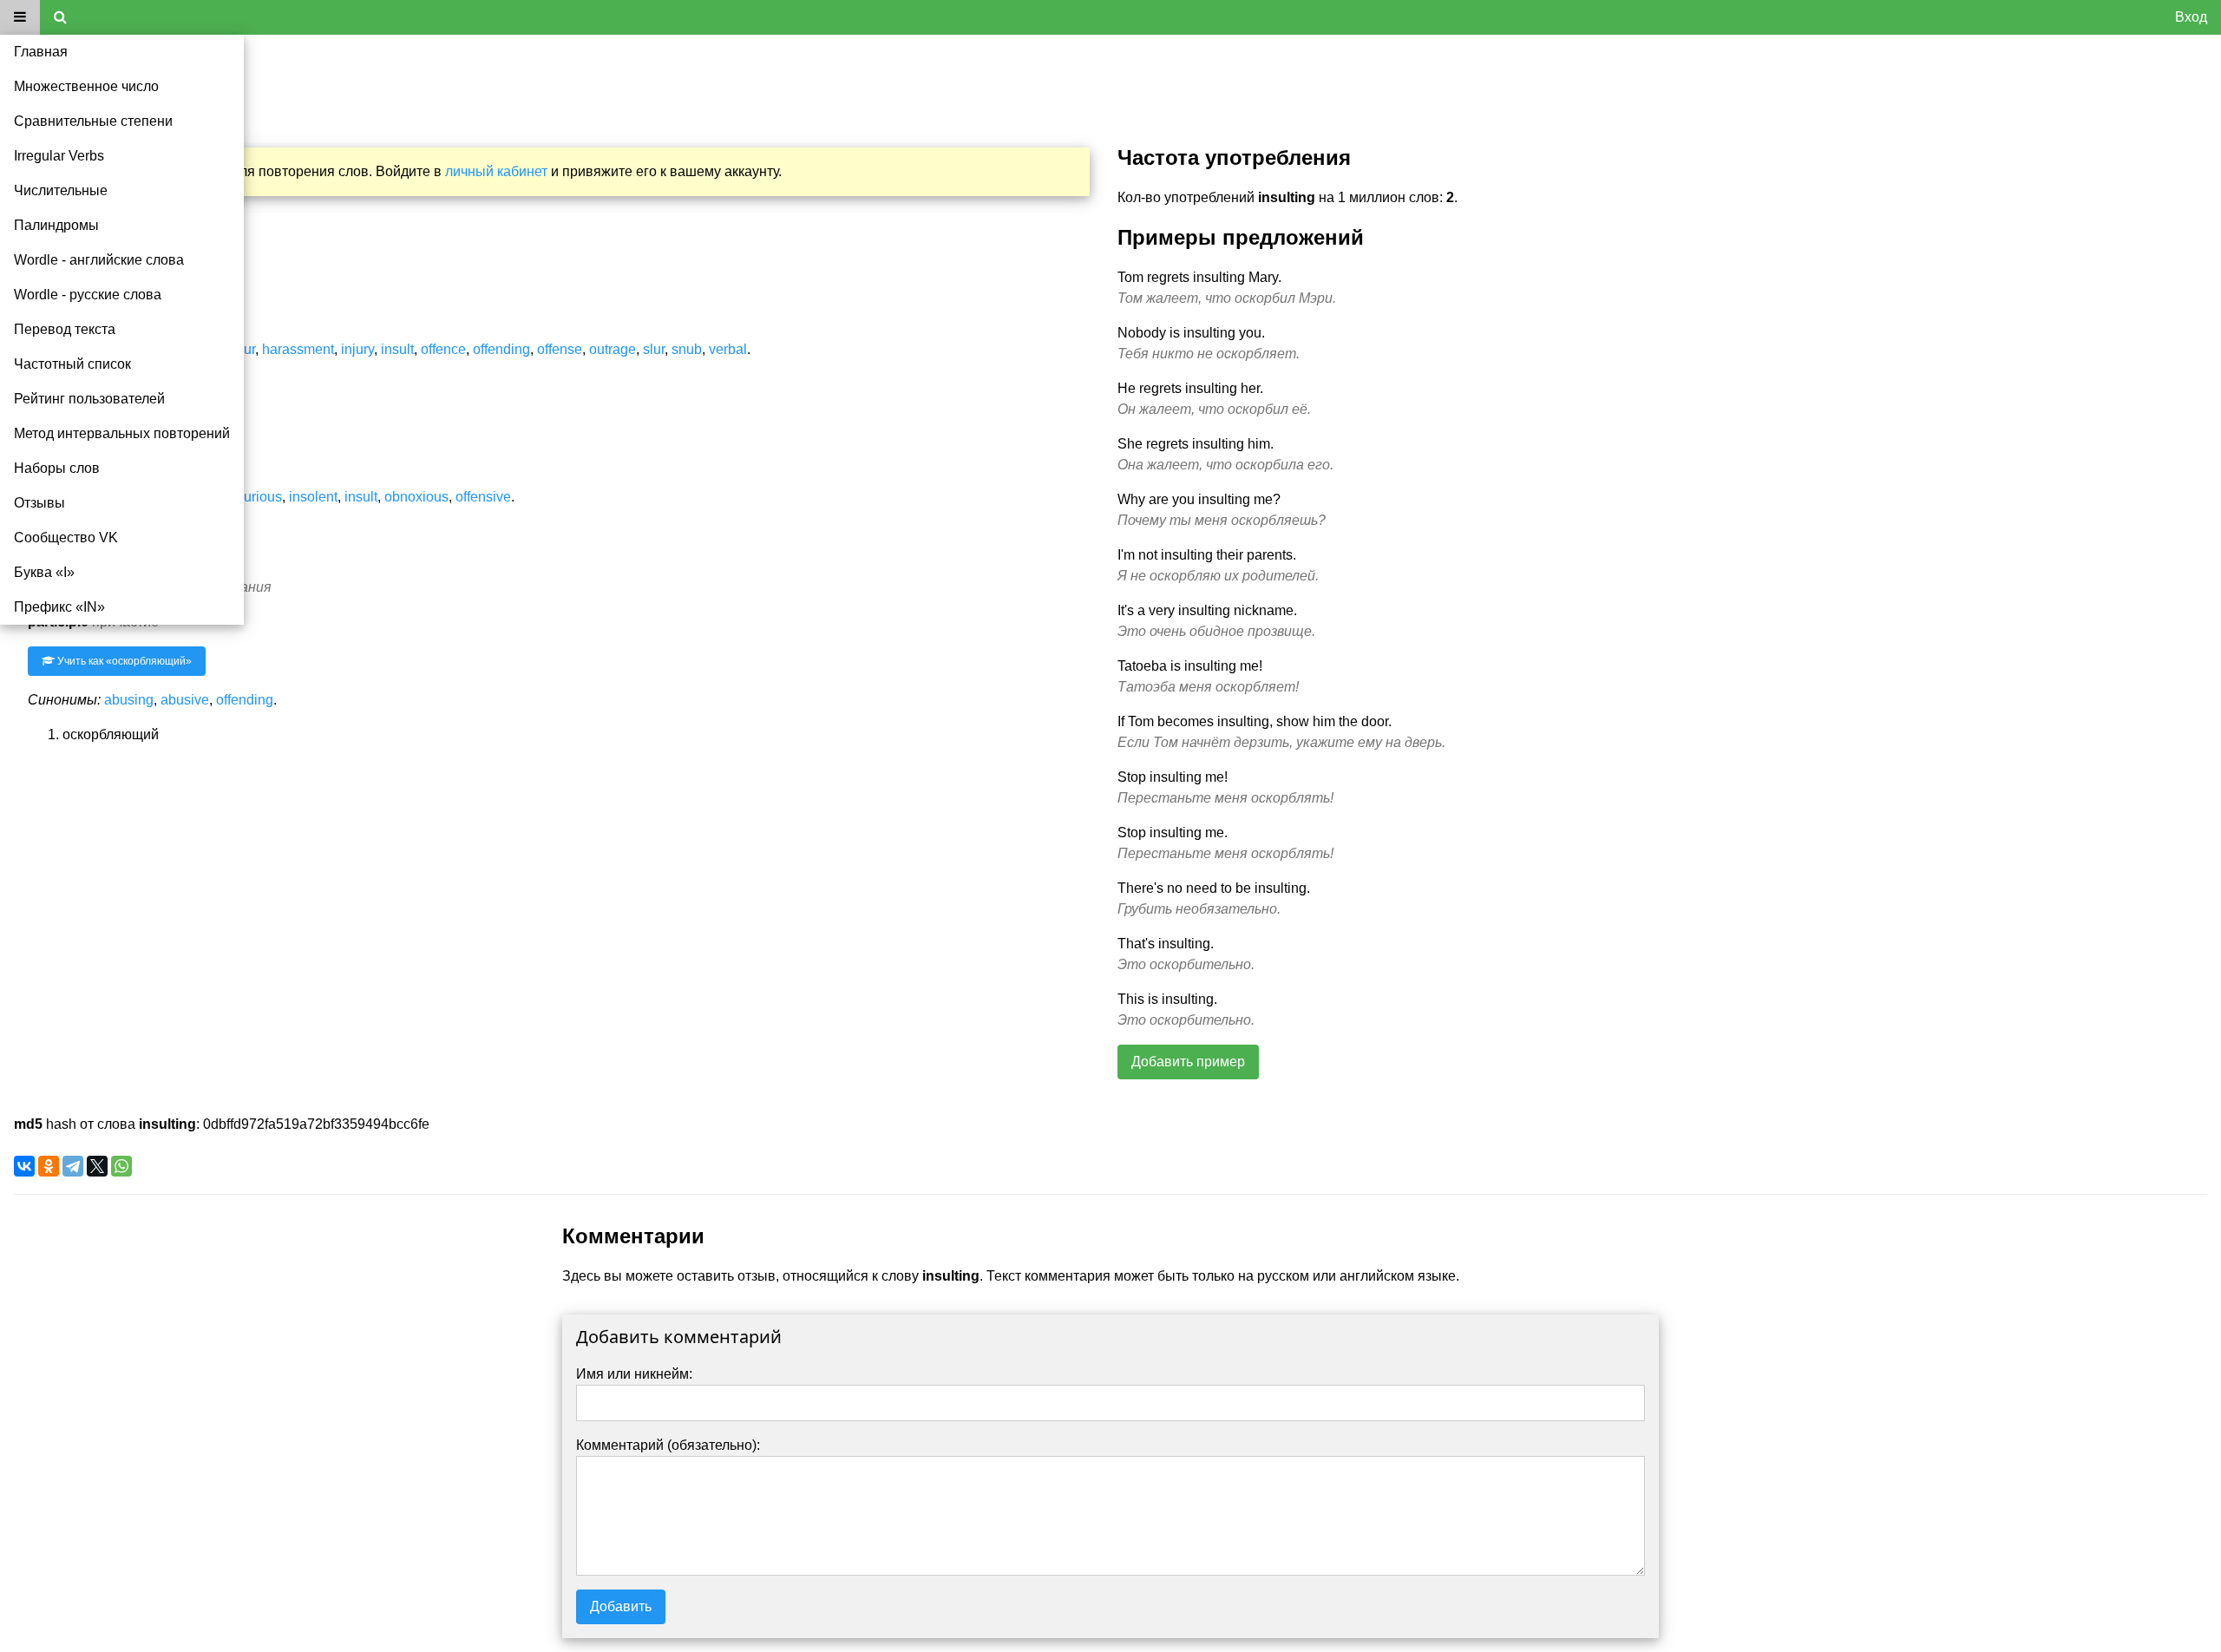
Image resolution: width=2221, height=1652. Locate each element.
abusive (185, 700)
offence (443, 349)
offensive (483, 497)
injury (357, 349)
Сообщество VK (66, 538)
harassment (298, 349)
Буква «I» (44, 572)
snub (687, 349)
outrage (613, 349)
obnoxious (416, 497)
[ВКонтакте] (24, 1166)
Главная (41, 52)
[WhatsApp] (121, 1166)
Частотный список (72, 364)
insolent (313, 497)
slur (654, 349)
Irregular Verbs (59, 156)
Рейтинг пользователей (89, 399)
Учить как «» (123, 661)
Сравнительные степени (93, 121)
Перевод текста (65, 329)
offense (560, 349)
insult (397, 349)
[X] (97, 1166)
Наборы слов (57, 468)
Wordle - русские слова (88, 295)
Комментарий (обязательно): (668, 1445)
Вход (2191, 17)
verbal (728, 349)
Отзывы (39, 503)
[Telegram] (73, 1166)
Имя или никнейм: (634, 1374)
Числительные (61, 190)
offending (501, 349)
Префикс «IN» (59, 607)
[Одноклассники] (49, 1166)
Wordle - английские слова (99, 260)
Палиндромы (56, 225)
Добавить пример (1188, 1062)
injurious (256, 497)
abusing (129, 700)
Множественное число (86, 86)
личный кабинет (496, 171)
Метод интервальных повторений (122, 433)
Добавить (621, 1606)
